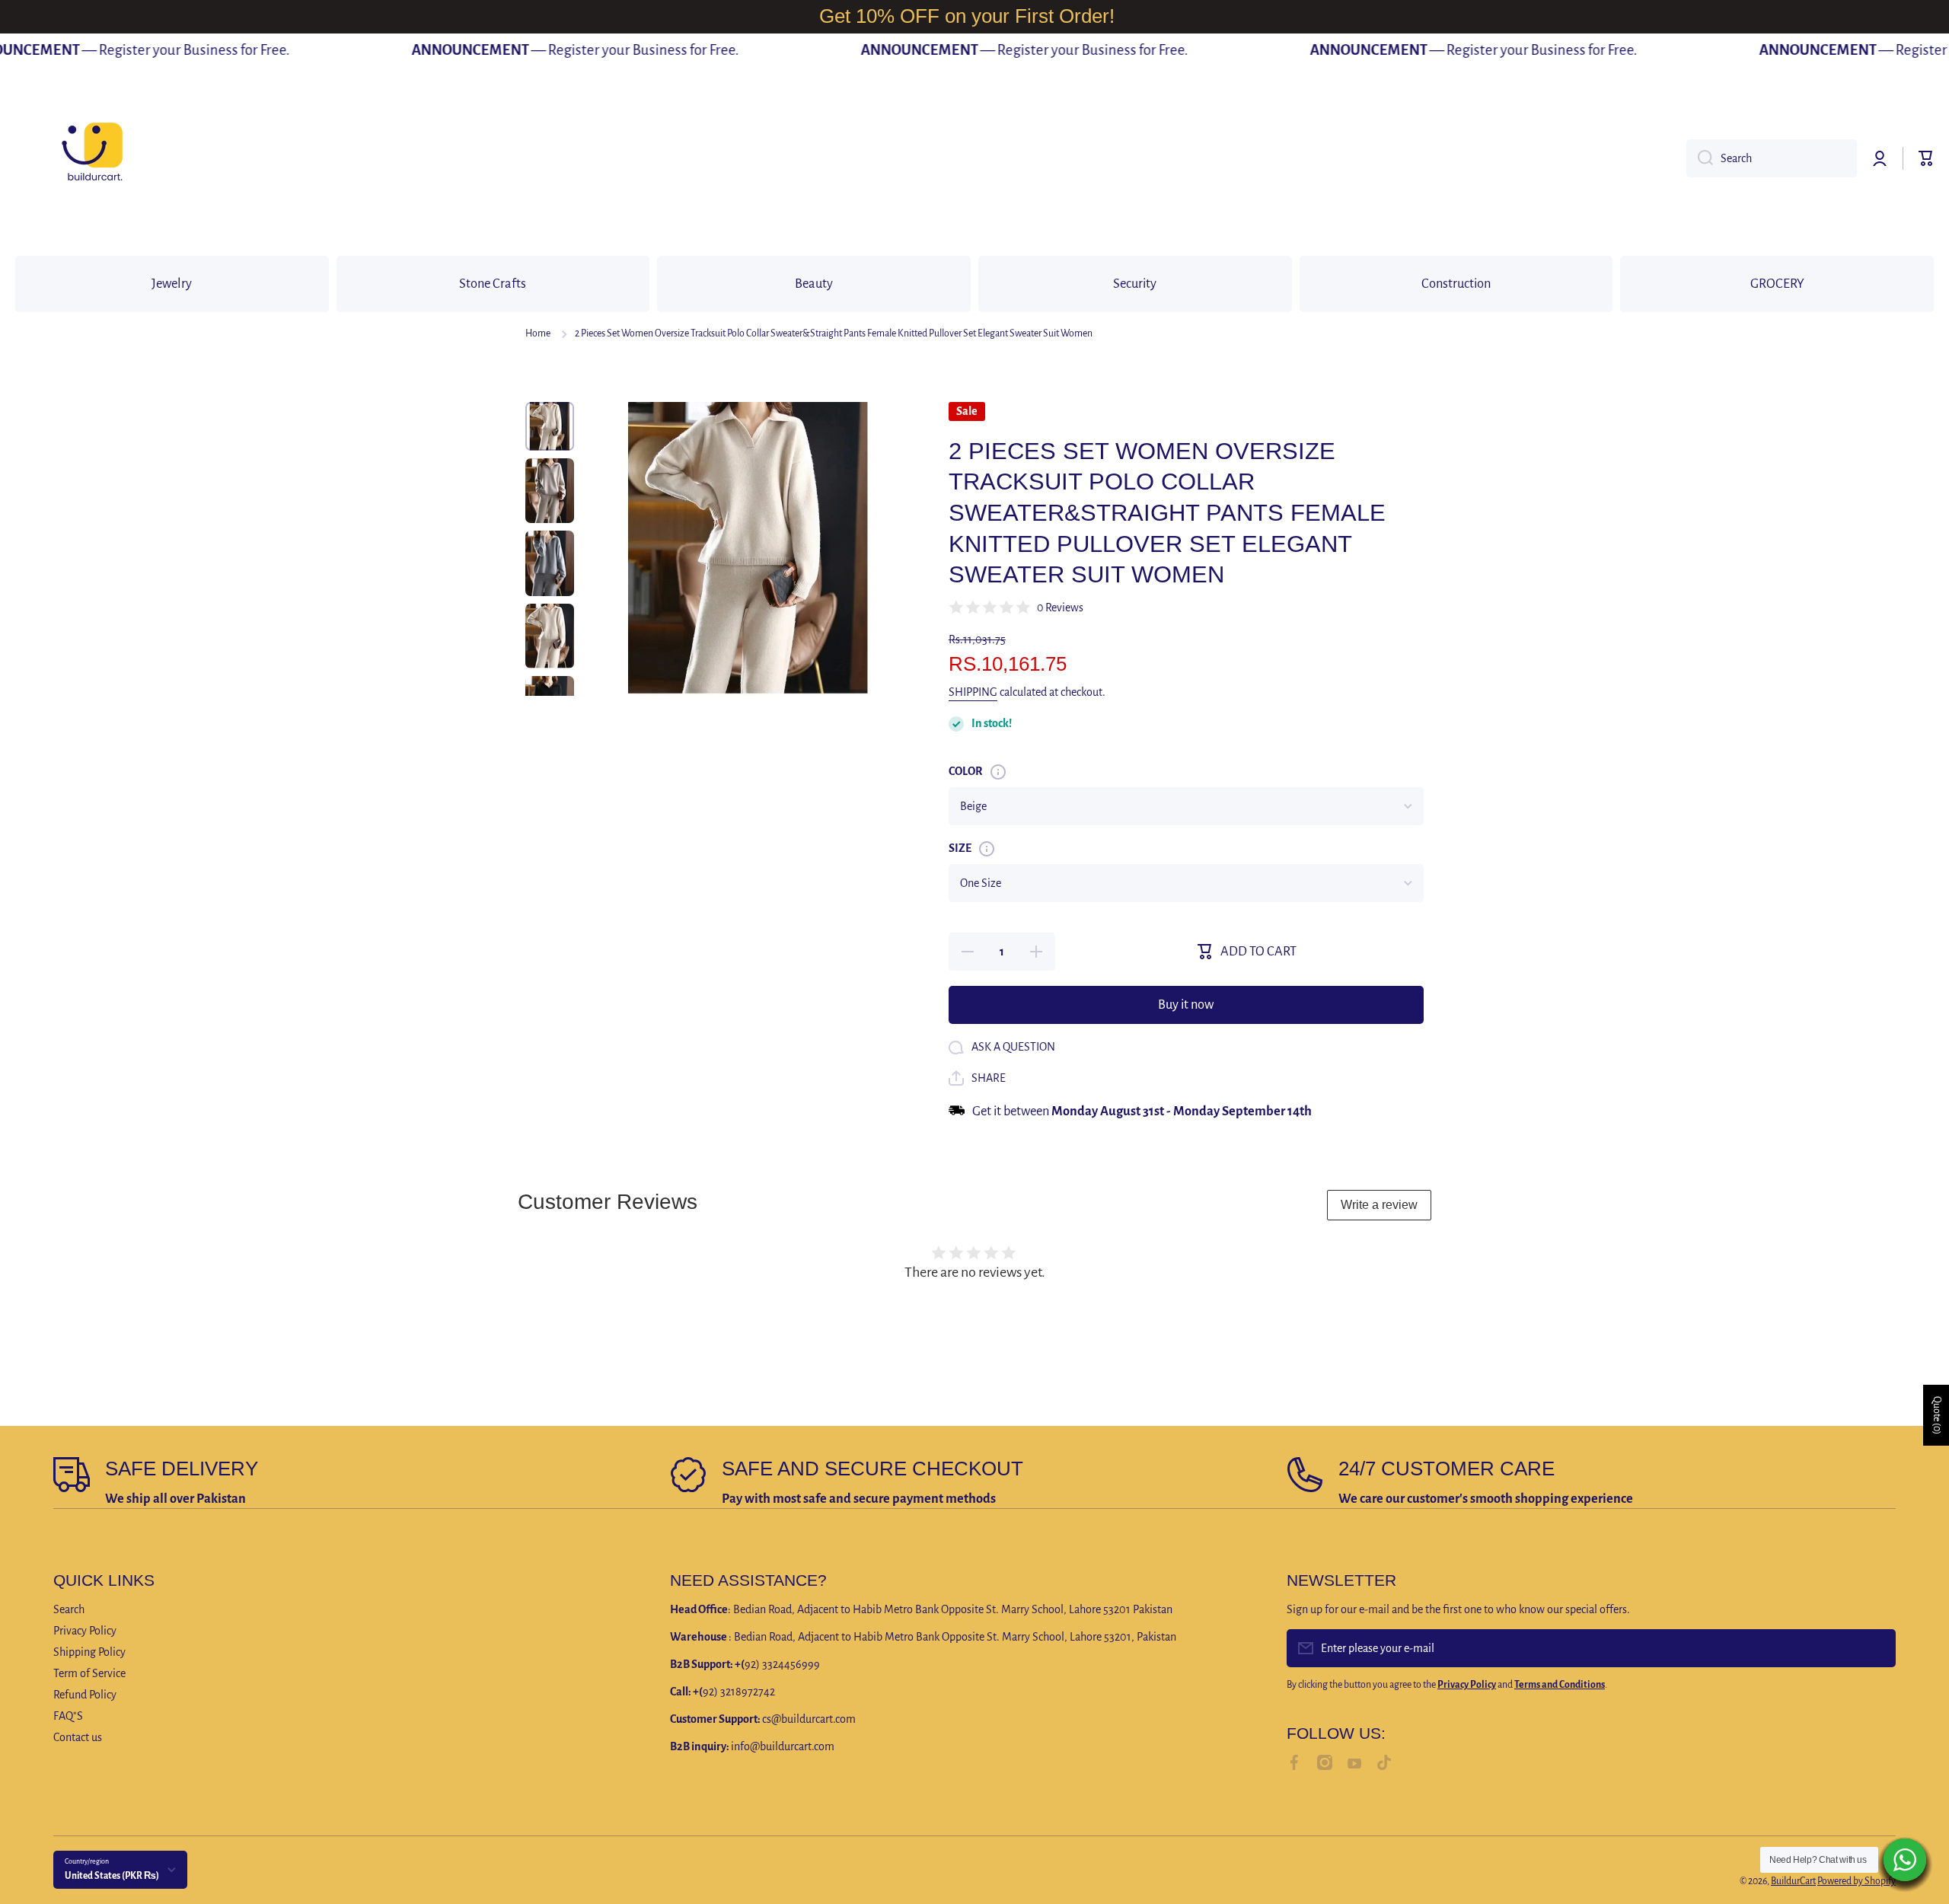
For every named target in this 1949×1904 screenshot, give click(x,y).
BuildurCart (1793, 1881)
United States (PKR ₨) (112, 1876)
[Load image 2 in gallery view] (550, 491)
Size (960, 848)
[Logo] (91, 158)
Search (69, 1609)
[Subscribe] (1877, 1648)
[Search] (1700, 158)
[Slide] (998, 772)
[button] (1926, 158)
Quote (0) (1937, 1415)
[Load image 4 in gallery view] (550, 636)
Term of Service (89, 1673)
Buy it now (1186, 1005)
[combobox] (1772, 158)
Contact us (78, 1737)
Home (538, 333)
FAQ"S (68, 1716)
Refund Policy (85, 1695)
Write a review (1379, 1205)
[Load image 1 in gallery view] (550, 426)
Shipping (973, 692)
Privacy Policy (85, 1631)
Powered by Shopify (1856, 1881)
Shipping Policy (89, 1652)
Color (966, 771)
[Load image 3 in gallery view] (550, 563)
